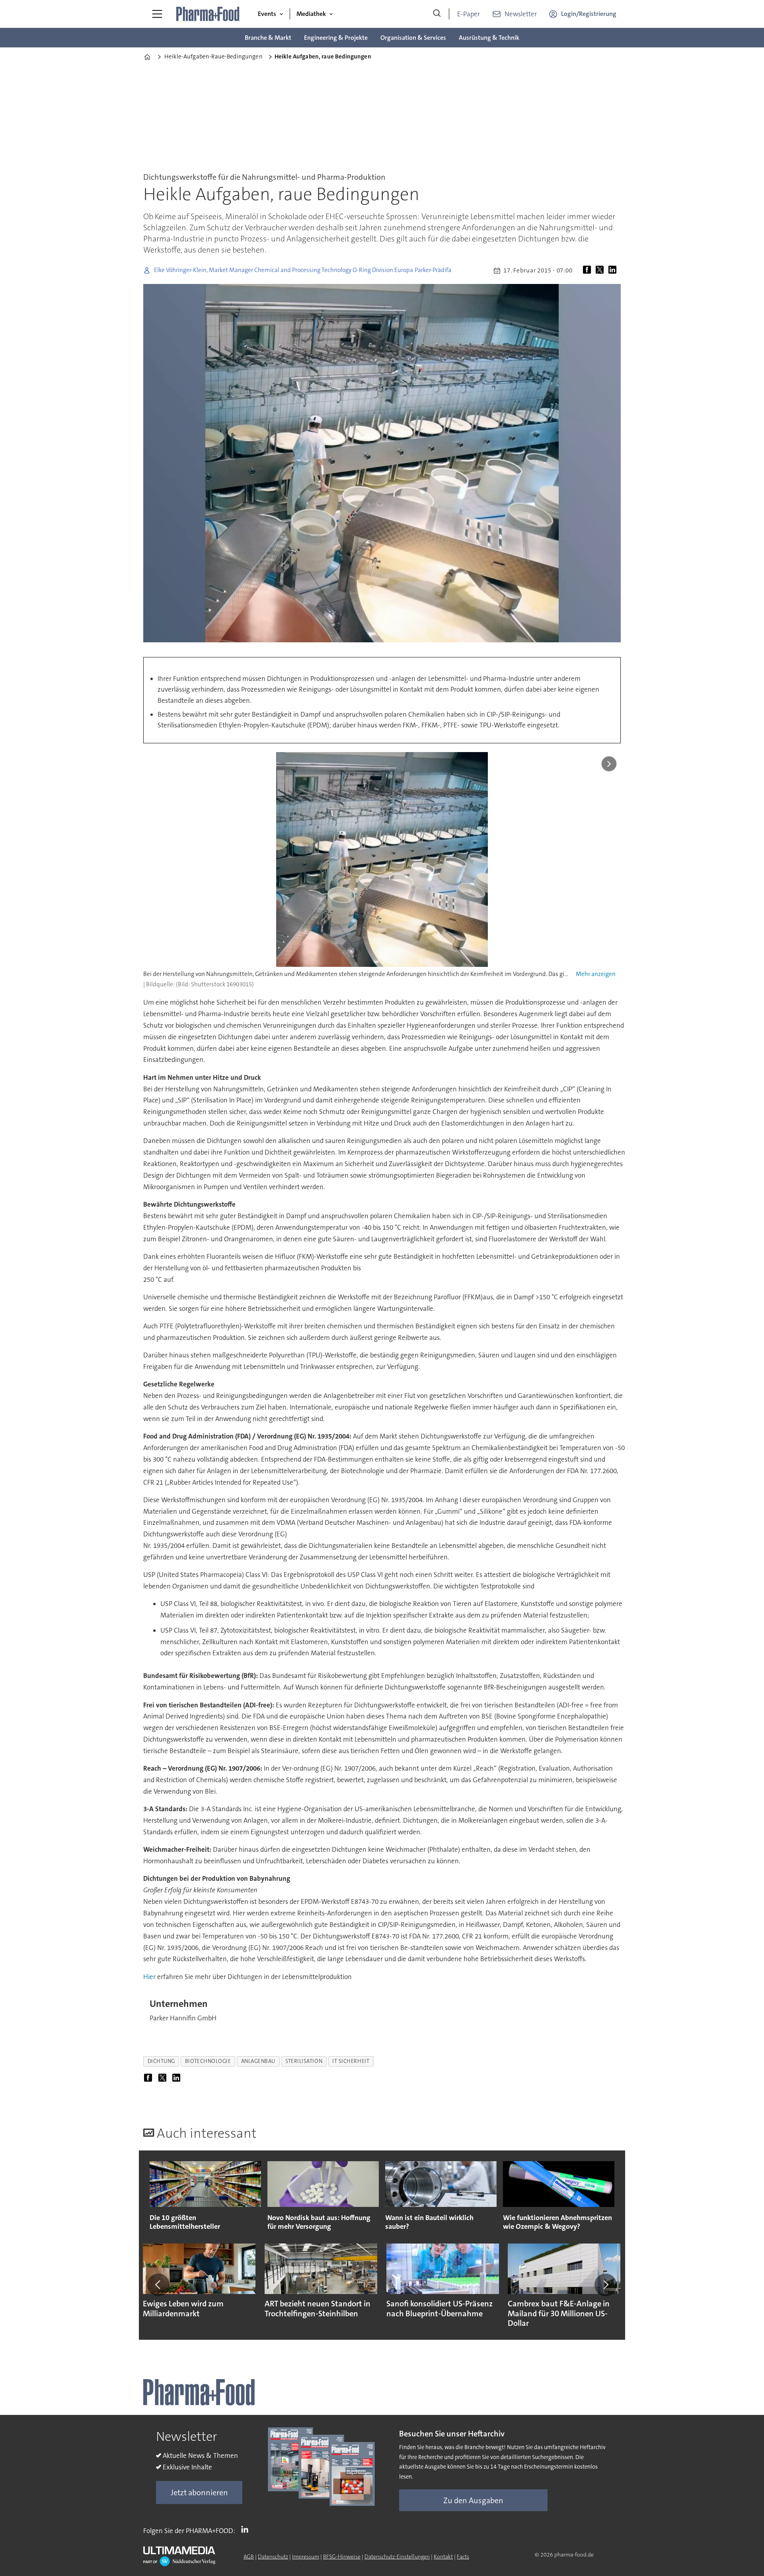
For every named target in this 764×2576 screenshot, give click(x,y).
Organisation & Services (413, 38)
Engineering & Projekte (336, 38)
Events (267, 14)
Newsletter (521, 14)
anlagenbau (258, 2061)
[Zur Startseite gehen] (208, 14)
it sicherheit (351, 2061)
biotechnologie (208, 2061)
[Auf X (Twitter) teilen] (601, 270)
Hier (149, 1977)
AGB (249, 2557)
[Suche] (437, 14)
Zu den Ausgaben (473, 2500)
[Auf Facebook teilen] (589, 270)
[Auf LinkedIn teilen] (614, 270)
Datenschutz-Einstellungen (397, 2557)
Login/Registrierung (589, 14)
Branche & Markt (268, 38)
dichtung (161, 2061)
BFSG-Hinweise (342, 2557)
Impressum (306, 2557)
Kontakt (443, 2557)
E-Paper (469, 14)
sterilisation (304, 2061)
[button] (158, 2285)
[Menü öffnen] (157, 14)
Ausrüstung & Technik (489, 38)
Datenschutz (273, 2557)
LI (247, 2529)
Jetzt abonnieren (199, 2492)
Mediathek (311, 14)
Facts (463, 2557)
